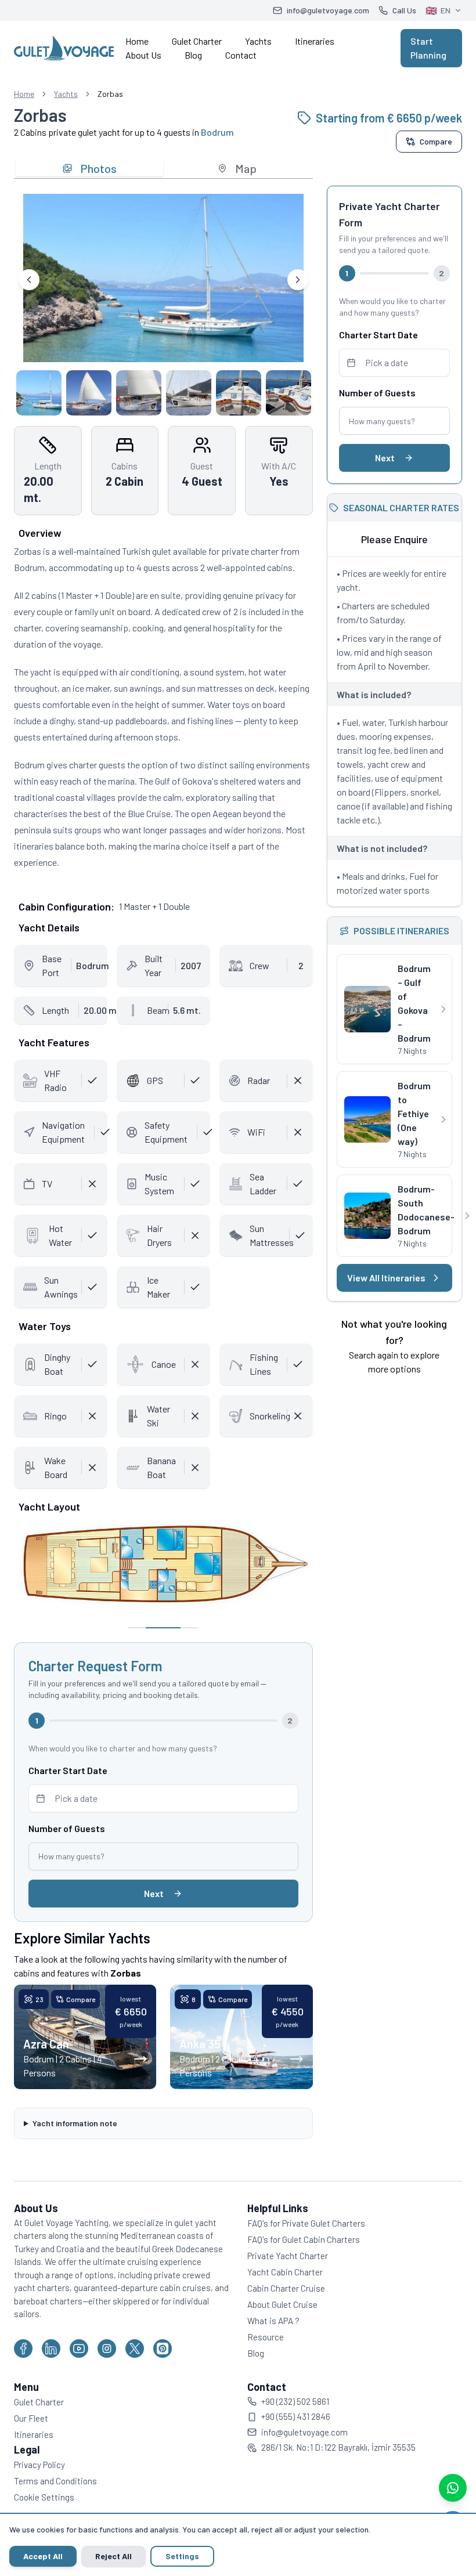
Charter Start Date (68, 1770)
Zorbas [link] (110, 94)
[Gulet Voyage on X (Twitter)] (135, 2344)
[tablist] (163, 168)
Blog (193, 55)
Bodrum (217, 132)
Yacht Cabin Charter (281, 2268)
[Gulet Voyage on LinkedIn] (51, 2344)
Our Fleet (31, 2414)
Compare (436, 141)
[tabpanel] (163, 301)
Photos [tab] (98, 168)
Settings (182, 2556)
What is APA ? (269, 2317)
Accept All (43, 2556)
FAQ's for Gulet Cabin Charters (300, 2235)
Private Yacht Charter (284, 2252)
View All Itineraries (379, 1278)
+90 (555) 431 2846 (292, 2413)
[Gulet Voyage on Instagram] (107, 2344)
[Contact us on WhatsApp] (453, 2488)
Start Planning (428, 48)
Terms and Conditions (55, 2477)
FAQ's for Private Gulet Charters (302, 2219)
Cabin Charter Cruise (282, 2284)
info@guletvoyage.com (300, 2428)
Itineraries (315, 41)
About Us (143, 55)
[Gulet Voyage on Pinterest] (163, 2344)
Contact (241, 55)
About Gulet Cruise (278, 2300)
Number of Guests (67, 1828)
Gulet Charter (197, 41)
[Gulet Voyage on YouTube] (79, 2344)
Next (154, 1893)
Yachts (258, 41)
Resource (262, 2333)
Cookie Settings (44, 2493)
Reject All (113, 2556)
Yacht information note (75, 2119)
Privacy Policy (39, 2461)
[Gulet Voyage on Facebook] (23, 2344)
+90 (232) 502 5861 (291, 2397)
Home (137, 41)
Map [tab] (246, 168)
